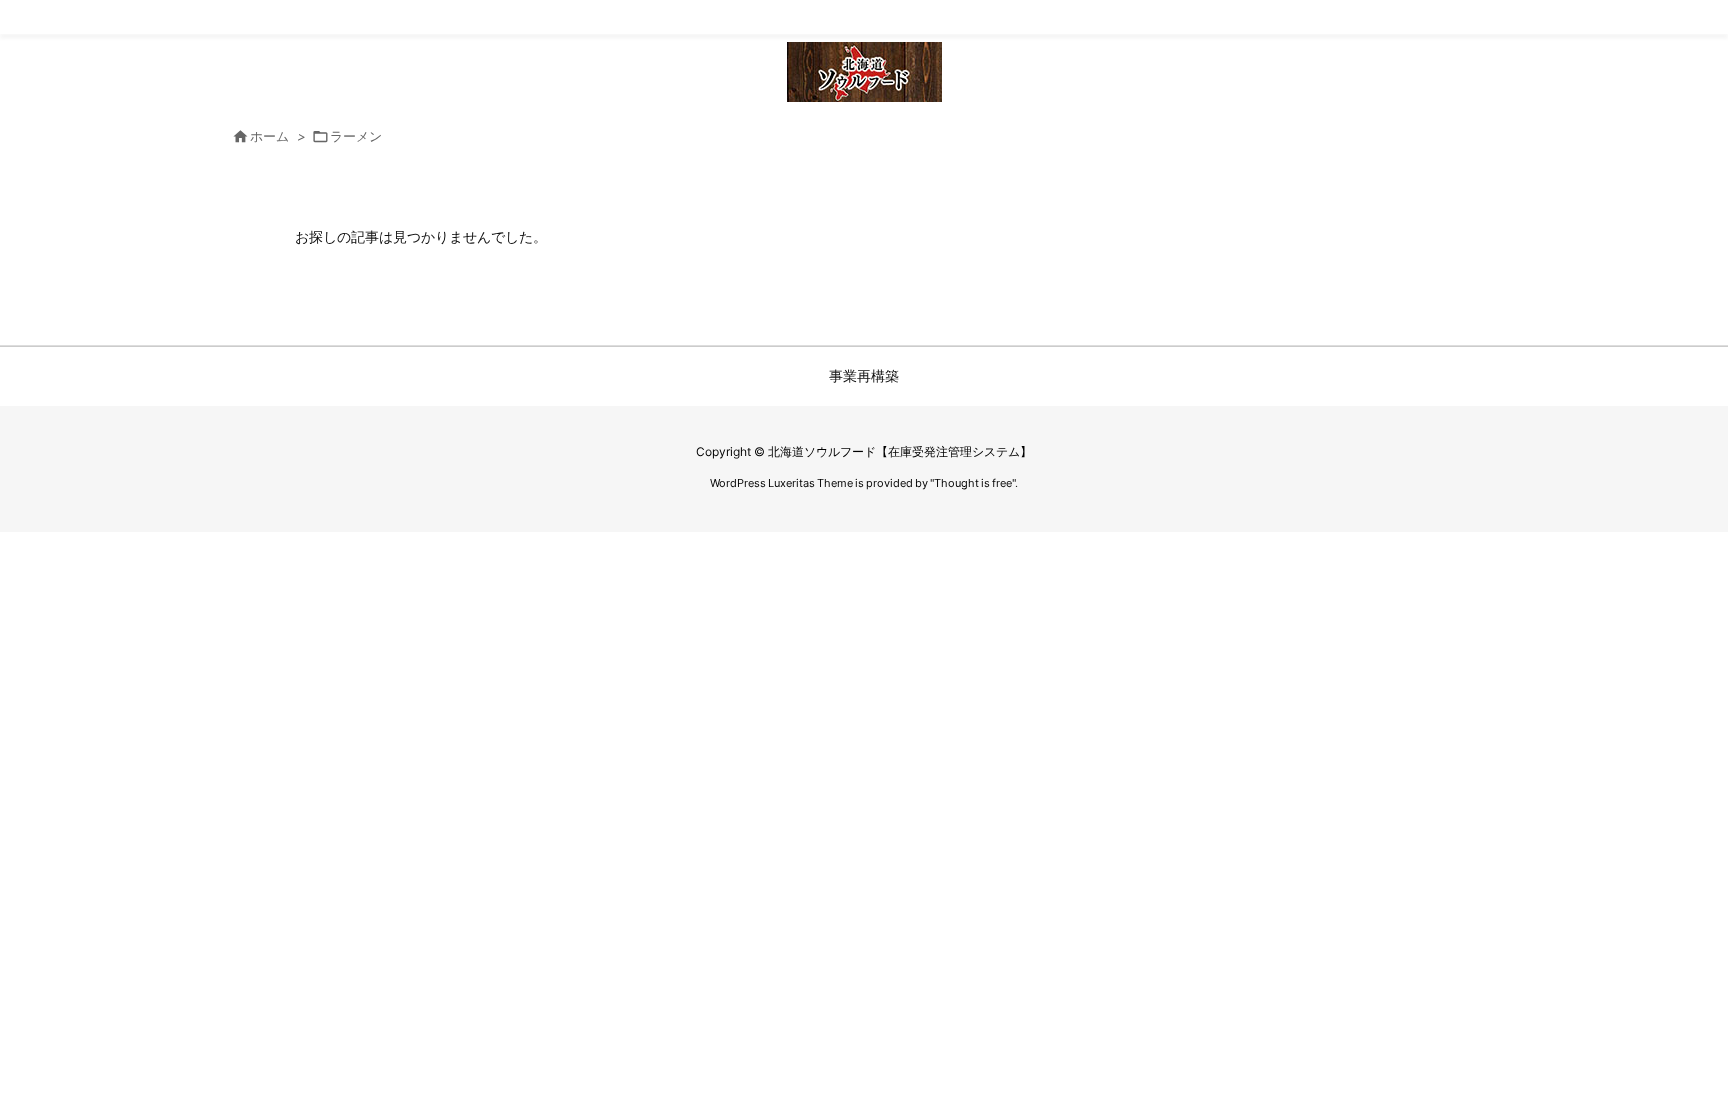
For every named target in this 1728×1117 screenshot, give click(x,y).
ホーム (269, 136)
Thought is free (973, 483)
